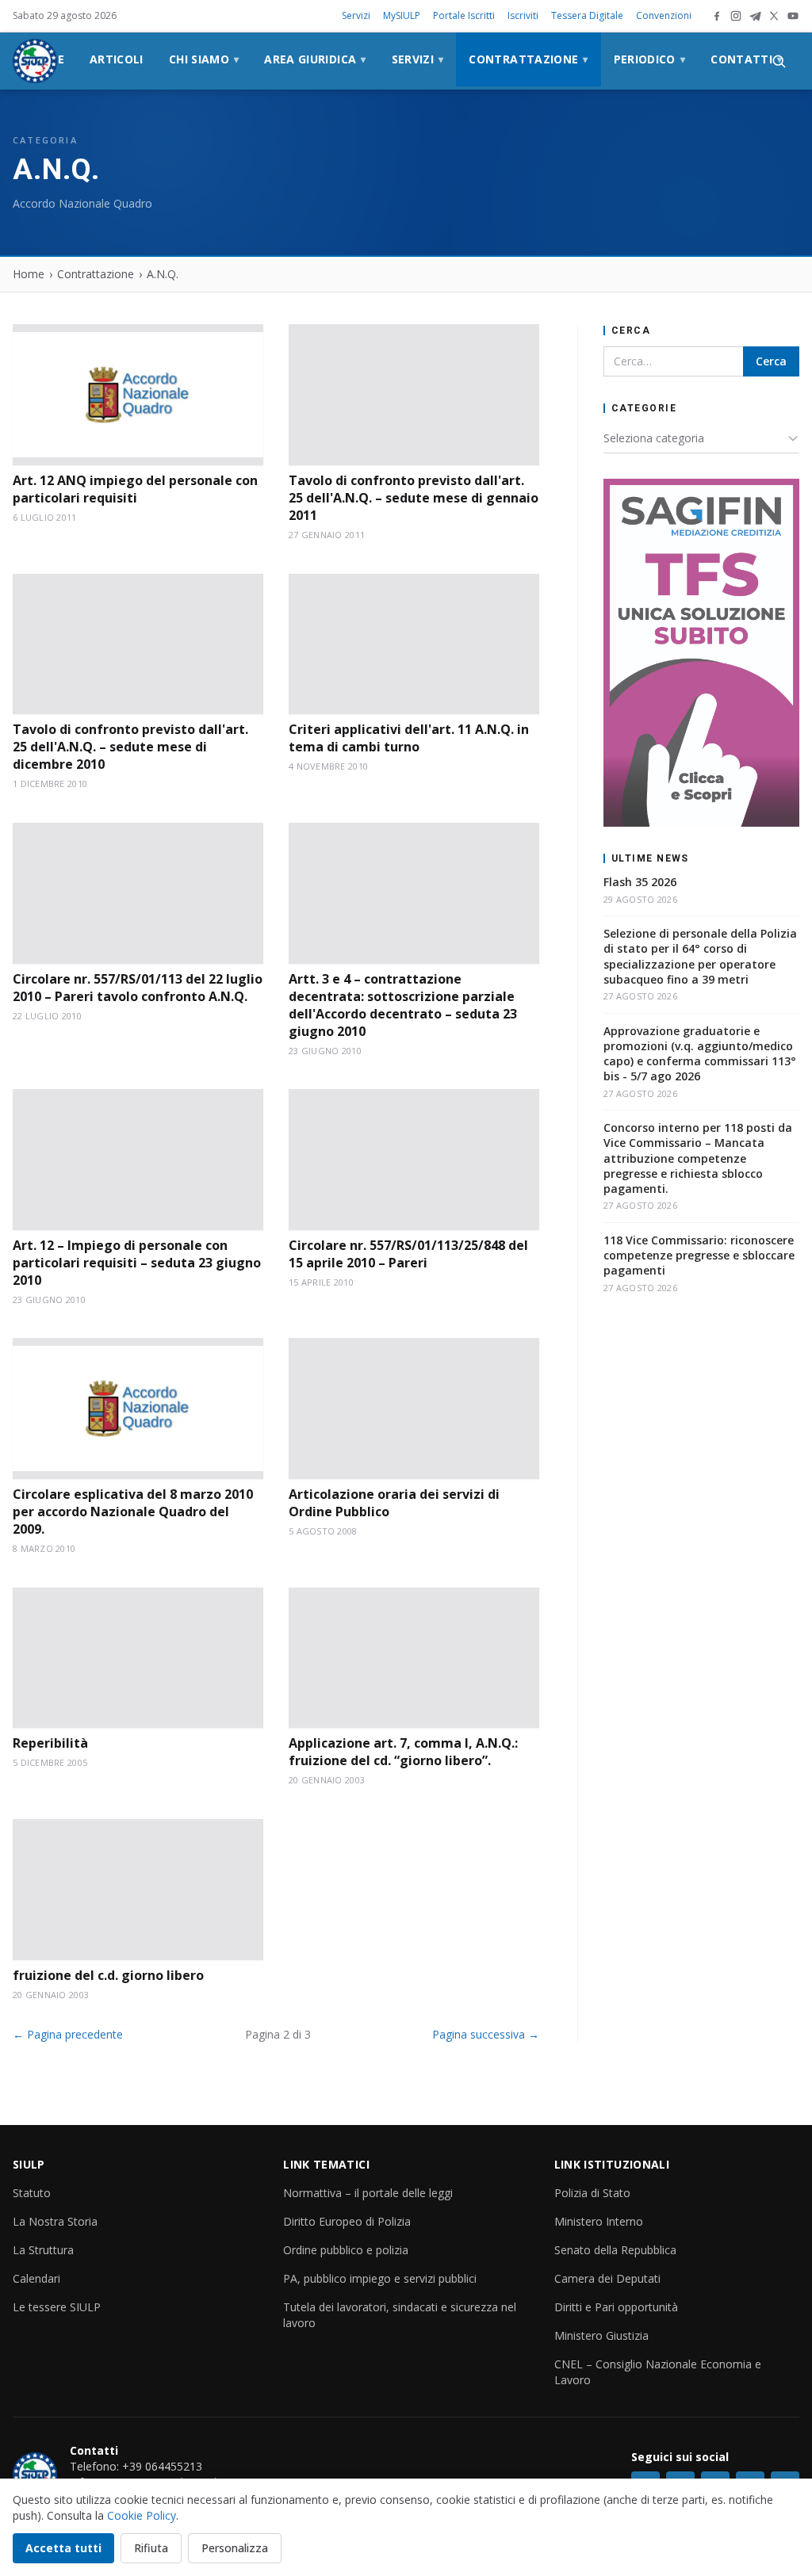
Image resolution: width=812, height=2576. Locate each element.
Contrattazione (528, 59)
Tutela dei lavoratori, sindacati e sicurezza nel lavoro (400, 2315)
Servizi (356, 15)
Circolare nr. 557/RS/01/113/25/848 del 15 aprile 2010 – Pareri (408, 1254)
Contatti (746, 59)
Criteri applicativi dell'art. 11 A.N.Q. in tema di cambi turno (409, 738)
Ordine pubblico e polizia (346, 2250)
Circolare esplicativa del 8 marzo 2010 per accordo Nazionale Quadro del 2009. (133, 1512)
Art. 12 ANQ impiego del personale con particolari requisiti (135, 489)
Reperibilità (50, 1743)
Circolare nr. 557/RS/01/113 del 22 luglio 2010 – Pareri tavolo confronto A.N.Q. (138, 988)
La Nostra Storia (55, 2221)
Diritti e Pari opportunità (616, 2307)
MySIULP (402, 15)
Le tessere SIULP (57, 2307)
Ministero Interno (599, 2221)
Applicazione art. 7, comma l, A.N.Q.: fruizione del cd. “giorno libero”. (403, 1752)
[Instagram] (736, 16)
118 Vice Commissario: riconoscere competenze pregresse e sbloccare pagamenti (699, 1256)
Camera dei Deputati (607, 2278)
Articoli (117, 59)
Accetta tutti (63, 2548)
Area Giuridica (315, 59)
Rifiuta (151, 2548)
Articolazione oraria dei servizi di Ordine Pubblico (394, 1503)
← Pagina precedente (68, 2034)
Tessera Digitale (587, 15)
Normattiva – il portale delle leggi (368, 2193)
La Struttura (43, 2250)
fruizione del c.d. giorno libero (108, 1975)
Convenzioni (664, 15)
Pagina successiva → (486, 2034)
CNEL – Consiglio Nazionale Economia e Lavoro (658, 2372)
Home (29, 274)
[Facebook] (717, 16)
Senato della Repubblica (615, 2250)
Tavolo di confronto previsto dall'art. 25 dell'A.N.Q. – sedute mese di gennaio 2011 (414, 498)
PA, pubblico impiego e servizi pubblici (380, 2278)
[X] (774, 16)
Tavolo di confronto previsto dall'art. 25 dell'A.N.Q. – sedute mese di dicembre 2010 (130, 747)
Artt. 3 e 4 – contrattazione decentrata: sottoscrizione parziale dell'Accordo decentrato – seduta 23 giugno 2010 (403, 1005)
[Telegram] (755, 16)
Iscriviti (523, 15)
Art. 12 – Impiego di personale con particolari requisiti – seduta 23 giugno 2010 (137, 1263)
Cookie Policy (142, 2515)
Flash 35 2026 (640, 882)
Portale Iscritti (464, 15)
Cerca (771, 361)
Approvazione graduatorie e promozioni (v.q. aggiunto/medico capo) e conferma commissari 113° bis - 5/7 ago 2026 (700, 1054)
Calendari (36, 2278)
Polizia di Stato (592, 2193)
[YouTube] (793, 16)
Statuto (32, 2193)
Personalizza (235, 2548)
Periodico (650, 59)
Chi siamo (204, 59)
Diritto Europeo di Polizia (347, 2221)
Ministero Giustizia (601, 2335)
